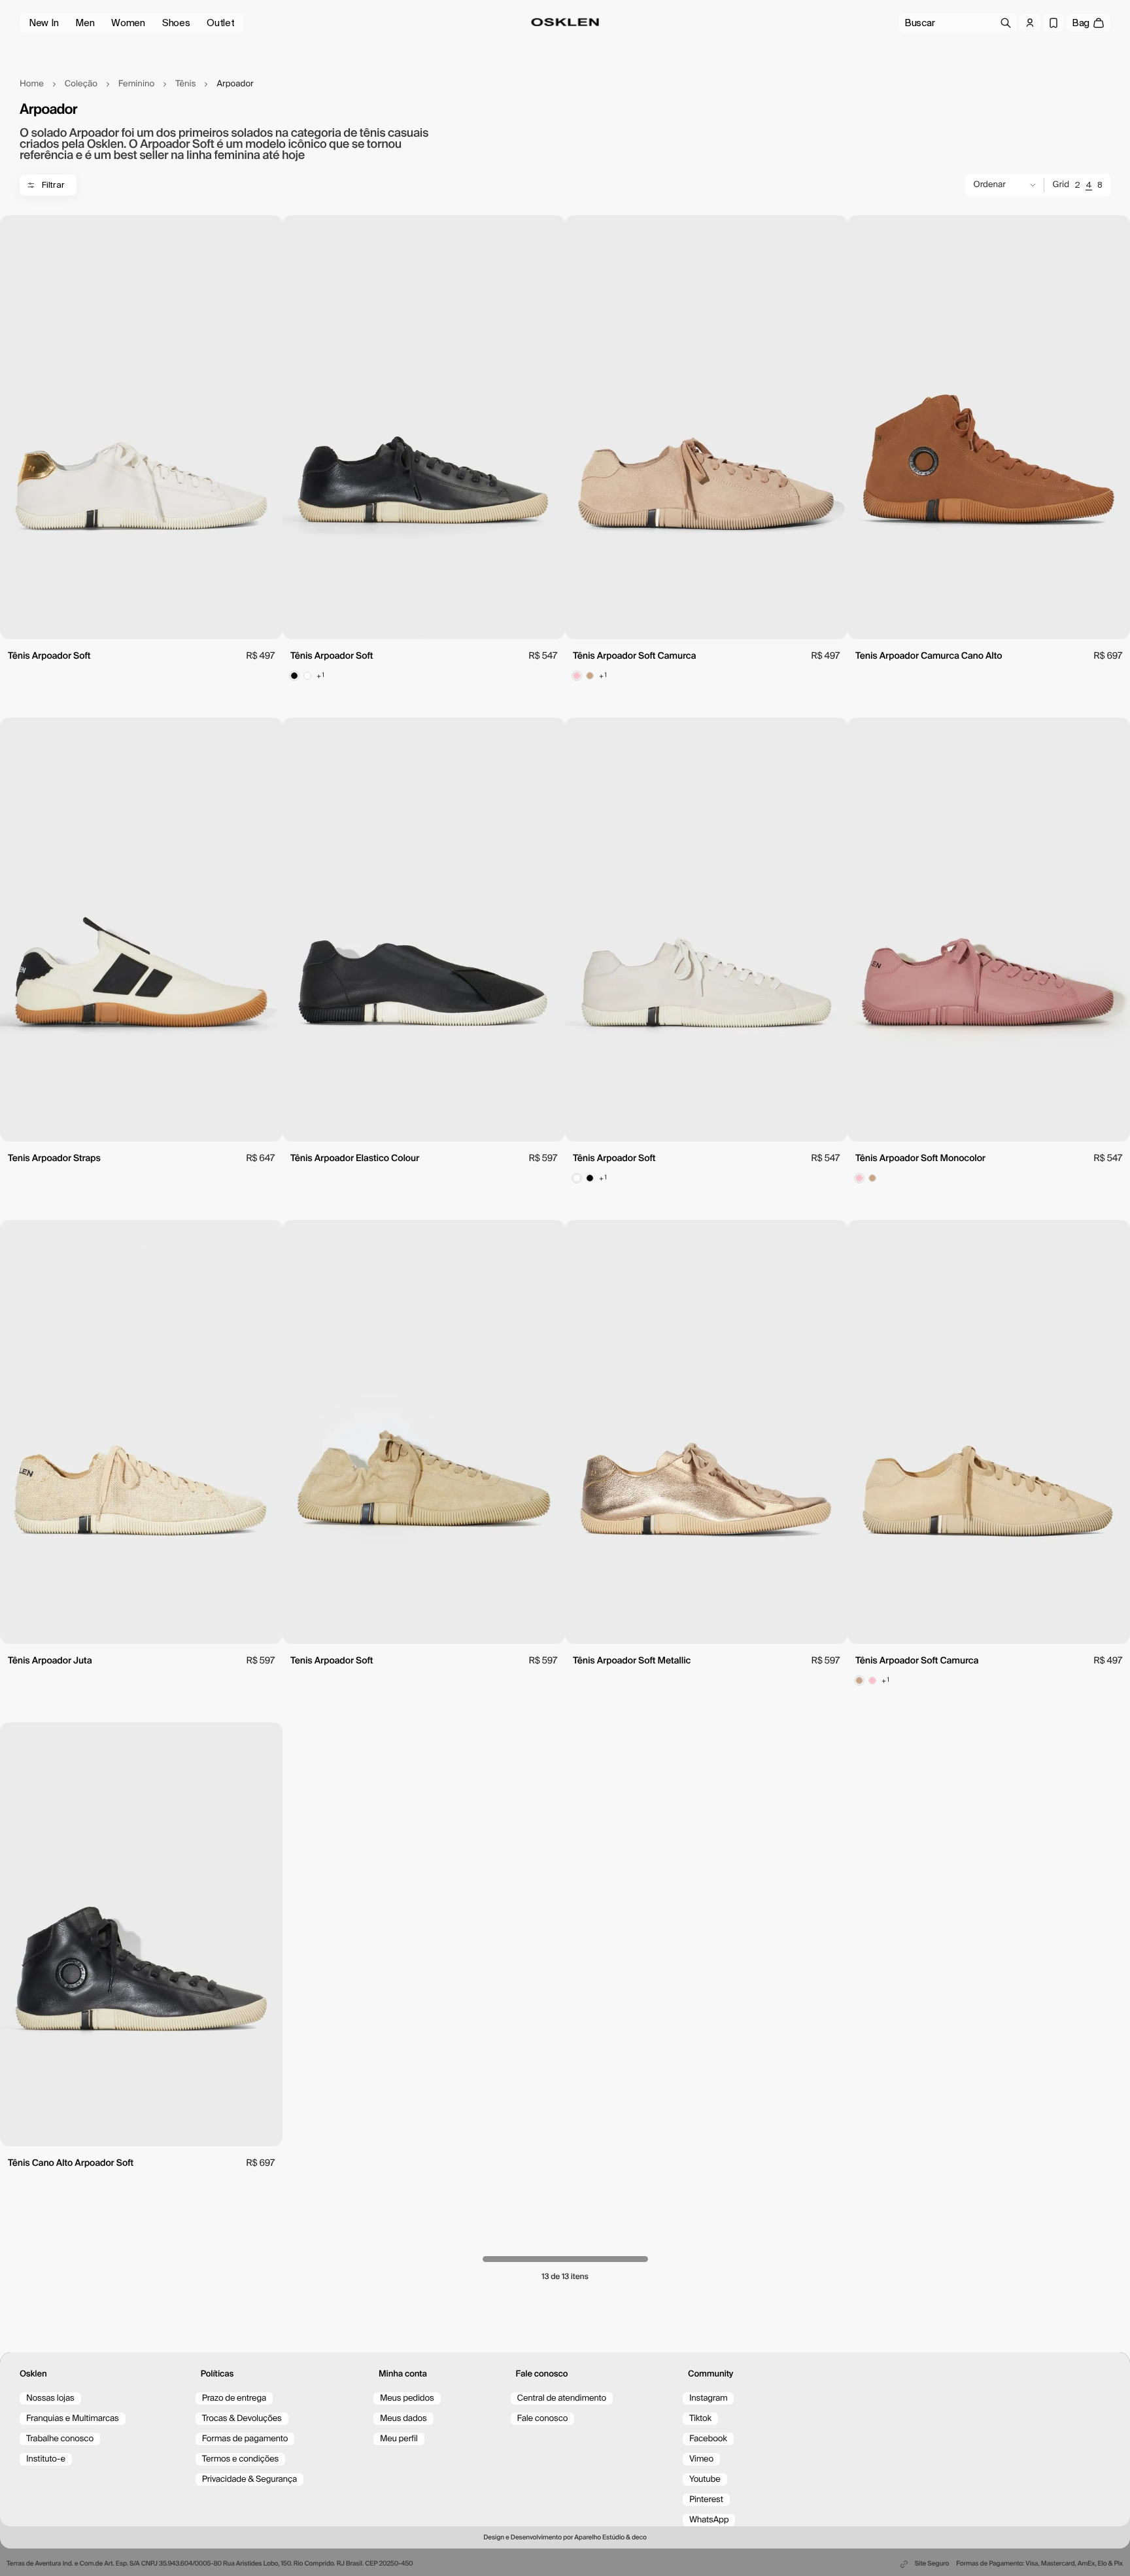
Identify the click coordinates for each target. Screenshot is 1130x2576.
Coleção (81, 84)
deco (639, 2538)
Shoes (176, 23)
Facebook (708, 2439)
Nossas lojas (50, 2398)
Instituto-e (46, 2459)
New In (43, 23)
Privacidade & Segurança (249, 2480)
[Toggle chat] (1097, 2484)
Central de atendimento (562, 2398)
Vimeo (701, 2459)
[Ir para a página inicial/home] (565, 22)
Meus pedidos (407, 2398)
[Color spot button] (294, 676)
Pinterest (706, 2500)
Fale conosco (543, 2419)
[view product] (141, 427)
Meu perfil (399, 2439)
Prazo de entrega (234, 2398)
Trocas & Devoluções (242, 2419)
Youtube (705, 2480)
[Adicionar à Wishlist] (265, 232)
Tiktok (700, 2419)
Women (128, 23)
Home (32, 84)
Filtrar (53, 185)
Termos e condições (241, 2459)
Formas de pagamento (245, 2439)
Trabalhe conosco (60, 2439)
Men (85, 23)
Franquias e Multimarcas (73, 2419)
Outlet (220, 23)
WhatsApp (709, 2520)
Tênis (185, 84)
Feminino (136, 84)
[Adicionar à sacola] (141, 623)
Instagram (709, 2398)
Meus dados (403, 2419)
